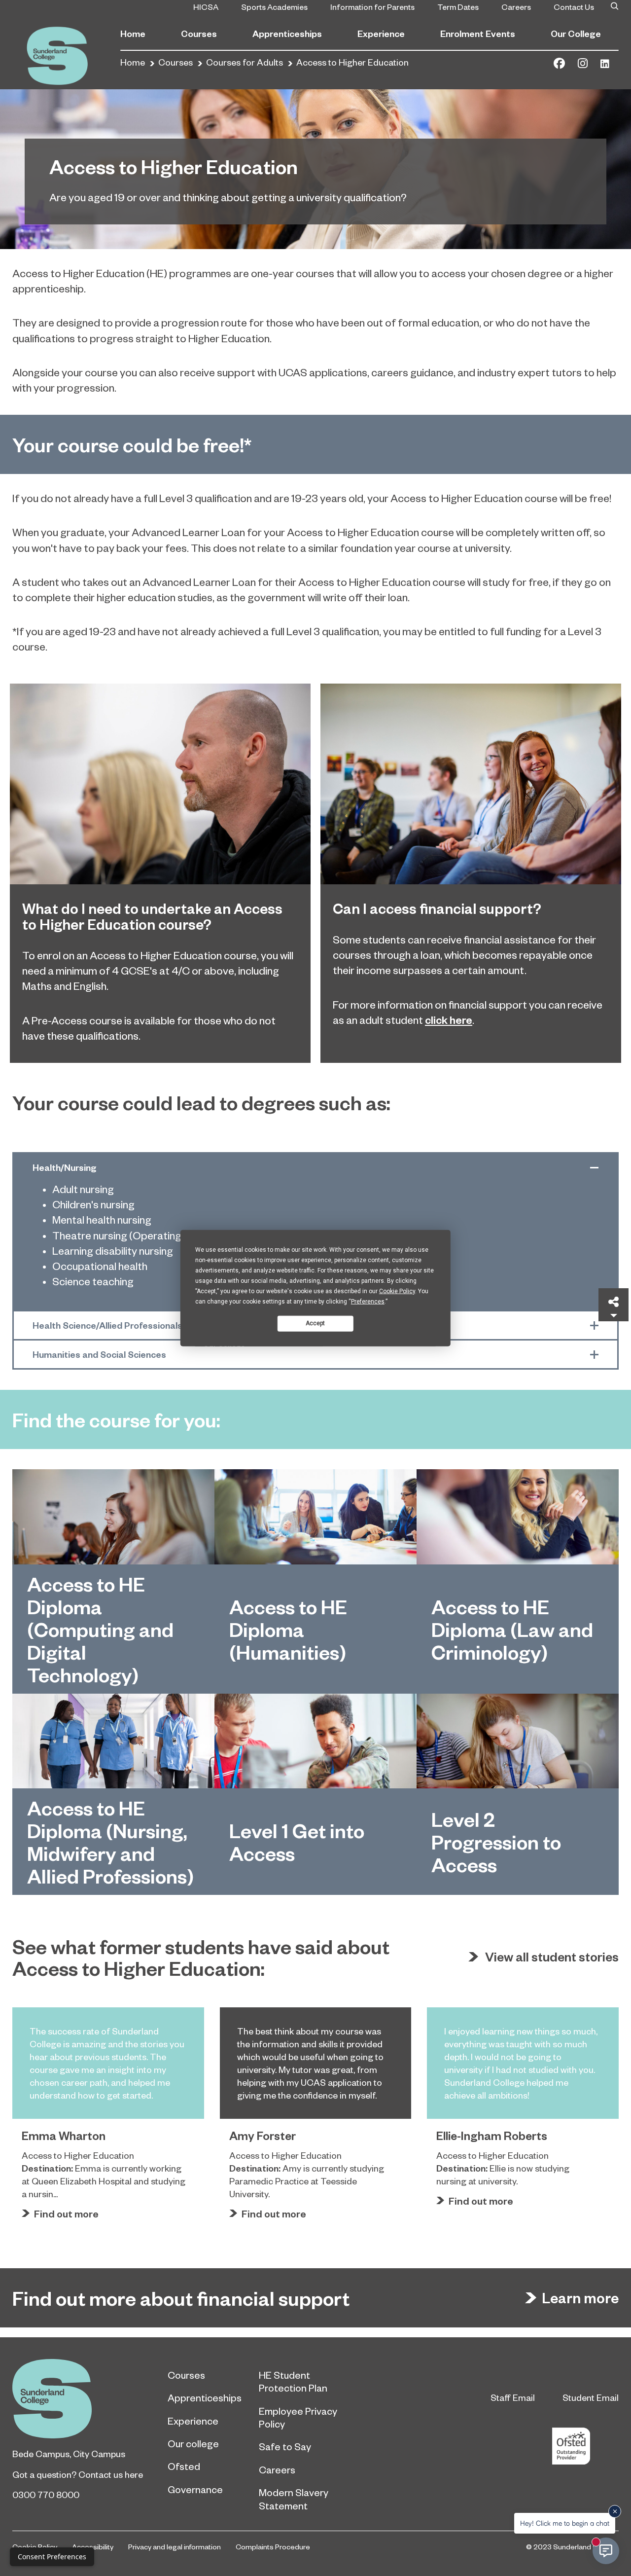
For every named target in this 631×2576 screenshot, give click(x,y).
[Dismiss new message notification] (615, 2511)
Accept (315, 1323)
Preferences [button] (368, 1301)
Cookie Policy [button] (397, 1291)
